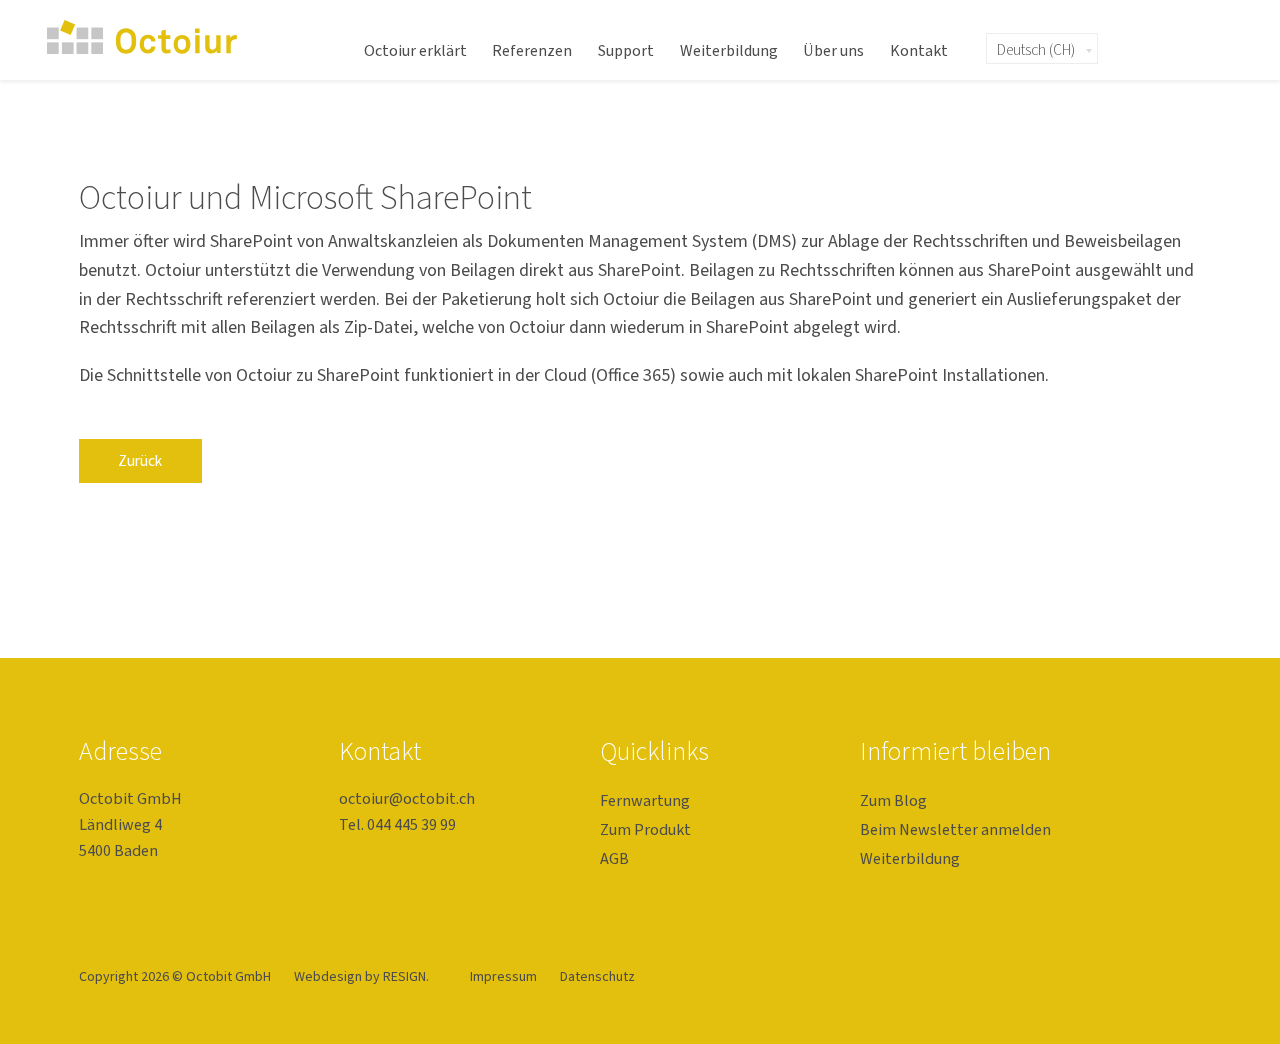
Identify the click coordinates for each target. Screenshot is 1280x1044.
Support (626, 51)
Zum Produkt (645, 829)
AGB (614, 858)
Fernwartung (645, 800)
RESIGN (404, 977)
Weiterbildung (729, 51)
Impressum (505, 977)
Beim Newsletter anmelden (955, 829)
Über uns (833, 51)
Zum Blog (893, 800)
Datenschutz (597, 977)
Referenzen (532, 51)
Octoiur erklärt (415, 51)
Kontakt (919, 51)
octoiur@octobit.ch (407, 798)
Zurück (140, 461)
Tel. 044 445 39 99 (397, 824)
